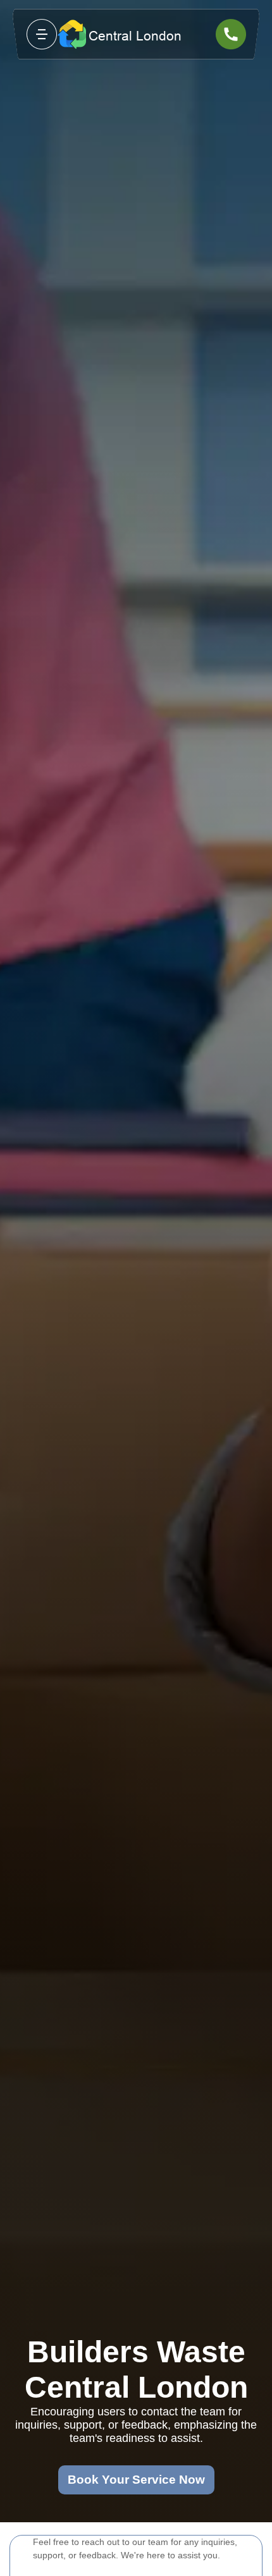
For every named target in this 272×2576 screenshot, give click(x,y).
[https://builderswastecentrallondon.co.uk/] (136, 34)
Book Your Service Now (136, 2480)
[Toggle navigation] (42, 34)
